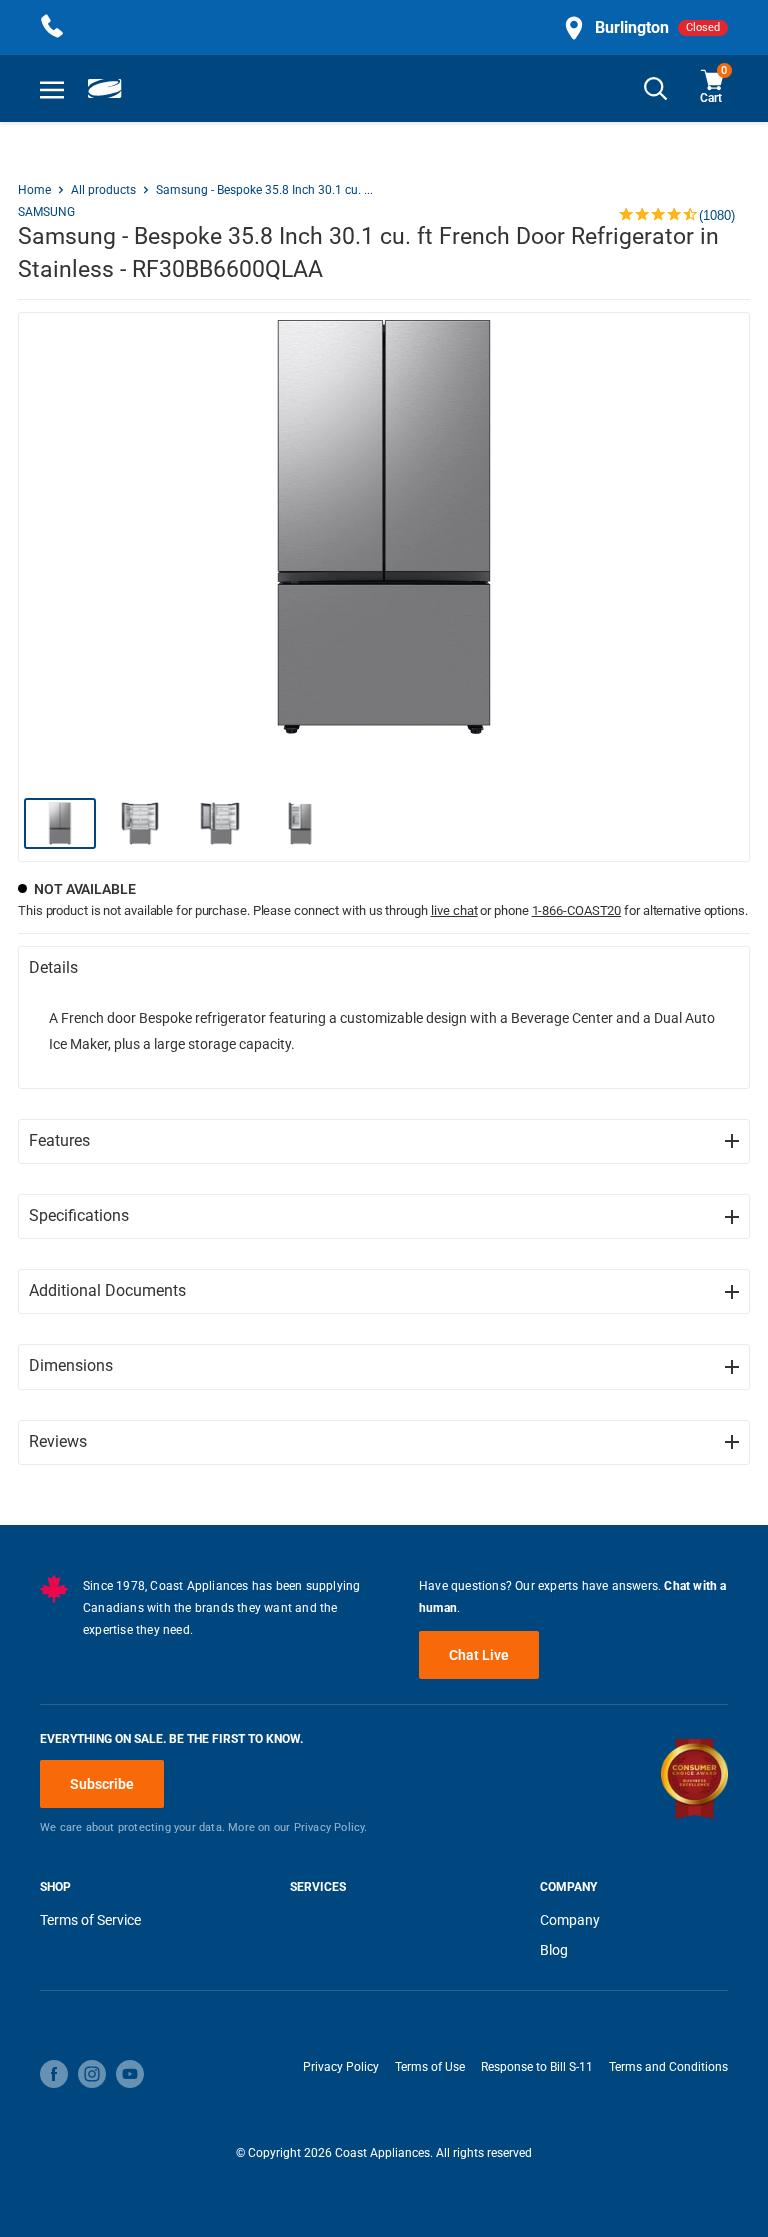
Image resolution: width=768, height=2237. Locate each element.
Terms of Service (90, 1920)
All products (103, 190)
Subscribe (102, 1784)
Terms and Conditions (668, 2067)
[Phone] (52, 27)
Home (34, 190)
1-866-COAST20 (577, 910)
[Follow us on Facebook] (54, 2074)
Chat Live (479, 1655)
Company (570, 1920)
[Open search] (656, 88)
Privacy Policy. (331, 1827)
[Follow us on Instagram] (92, 2074)
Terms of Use (430, 2067)
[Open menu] (52, 89)
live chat (454, 910)
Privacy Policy (341, 2067)
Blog (554, 1950)
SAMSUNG (46, 212)
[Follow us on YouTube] (130, 2074)
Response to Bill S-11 (537, 2067)
